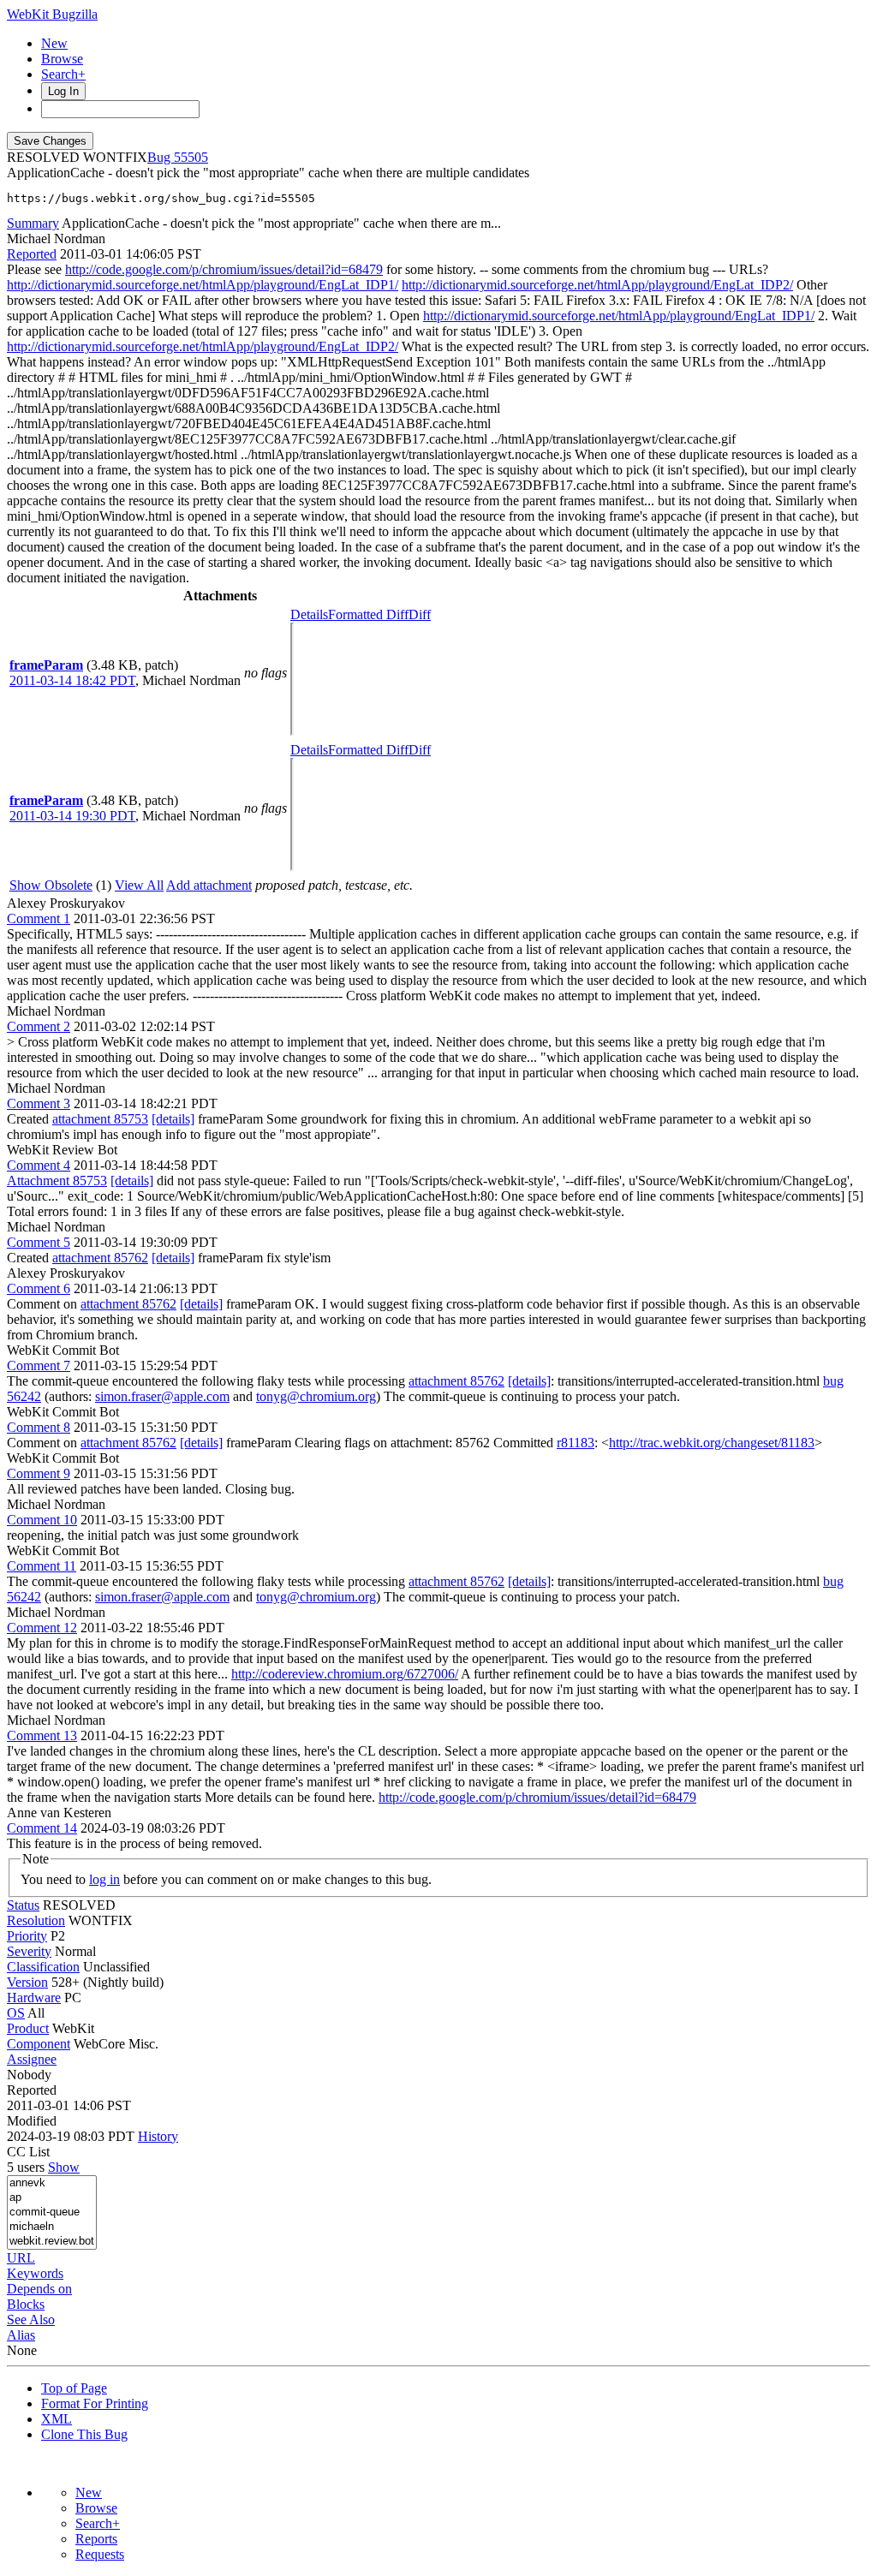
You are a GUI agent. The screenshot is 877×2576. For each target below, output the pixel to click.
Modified (32, 2121)
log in (104, 1879)
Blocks (26, 2304)
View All (139, 885)
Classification (43, 1967)
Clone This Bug (84, 2434)
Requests (100, 2554)
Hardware (34, 1998)
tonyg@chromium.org (316, 1396)
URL (21, 2258)
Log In (63, 91)
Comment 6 (39, 1288)
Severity (29, 1951)
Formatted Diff (368, 614)
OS (16, 2013)
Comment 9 (39, 1473)
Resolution (36, 1920)
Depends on (39, 2289)
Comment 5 (39, 1242)
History (158, 2136)
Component (39, 2044)
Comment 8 (39, 1427)
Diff (420, 614)
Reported (32, 254)
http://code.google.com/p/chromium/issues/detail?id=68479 (224, 269)
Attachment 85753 (57, 1181)
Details (309, 614)
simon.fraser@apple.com (162, 1396)
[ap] (52, 2198)
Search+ (63, 74)
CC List (28, 2152)
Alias (21, 2335)
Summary (33, 223)
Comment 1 (39, 918)
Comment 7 (39, 1366)
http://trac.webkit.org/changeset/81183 (712, 1443)
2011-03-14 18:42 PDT (72, 680)
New (54, 43)
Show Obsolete (51, 885)
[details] (173, 1119)
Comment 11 (42, 1566)
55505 (191, 157)
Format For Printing (95, 2403)
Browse (62, 59)
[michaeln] (52, 2227)
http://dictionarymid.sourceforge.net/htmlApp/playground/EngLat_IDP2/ (597, 285)
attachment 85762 (100, 1258)
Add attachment (209, 885)
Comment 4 (39, 1165)
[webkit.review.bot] (52, 2242)
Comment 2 (39, 1026)
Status (23, 1905)
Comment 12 (42, 1628)
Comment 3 (39, 1103)
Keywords (35, 2273)
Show (64, 2167)
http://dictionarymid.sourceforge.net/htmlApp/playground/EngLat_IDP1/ (203, 285)
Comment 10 (42, 1520)
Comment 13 (42, 1735)
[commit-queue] (52, 2212)
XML (57, 2419)
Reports (96, 2539)
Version (27, 1982)
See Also (31, 2320)
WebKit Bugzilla (52, 14)
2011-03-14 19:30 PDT (72, 816)
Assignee (32, 2059)
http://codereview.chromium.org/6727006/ (345, 1674)
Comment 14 (42, 1828)
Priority (27, 1936)
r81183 (576, 1443)
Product (28, 2028)
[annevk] (52, 2183)
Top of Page (74, 2388)
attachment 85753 (100, 1119)
